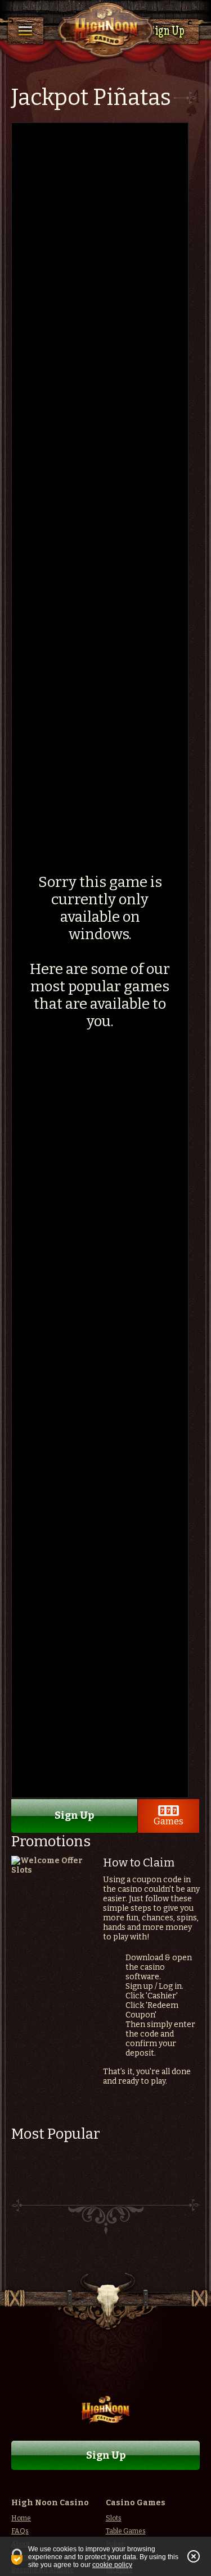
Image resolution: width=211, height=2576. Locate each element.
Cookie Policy (112, 2565)
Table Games (126, 2531)
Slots (114, 2518)
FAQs (20, 2531)
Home (21, 2518)
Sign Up (167, 32)
